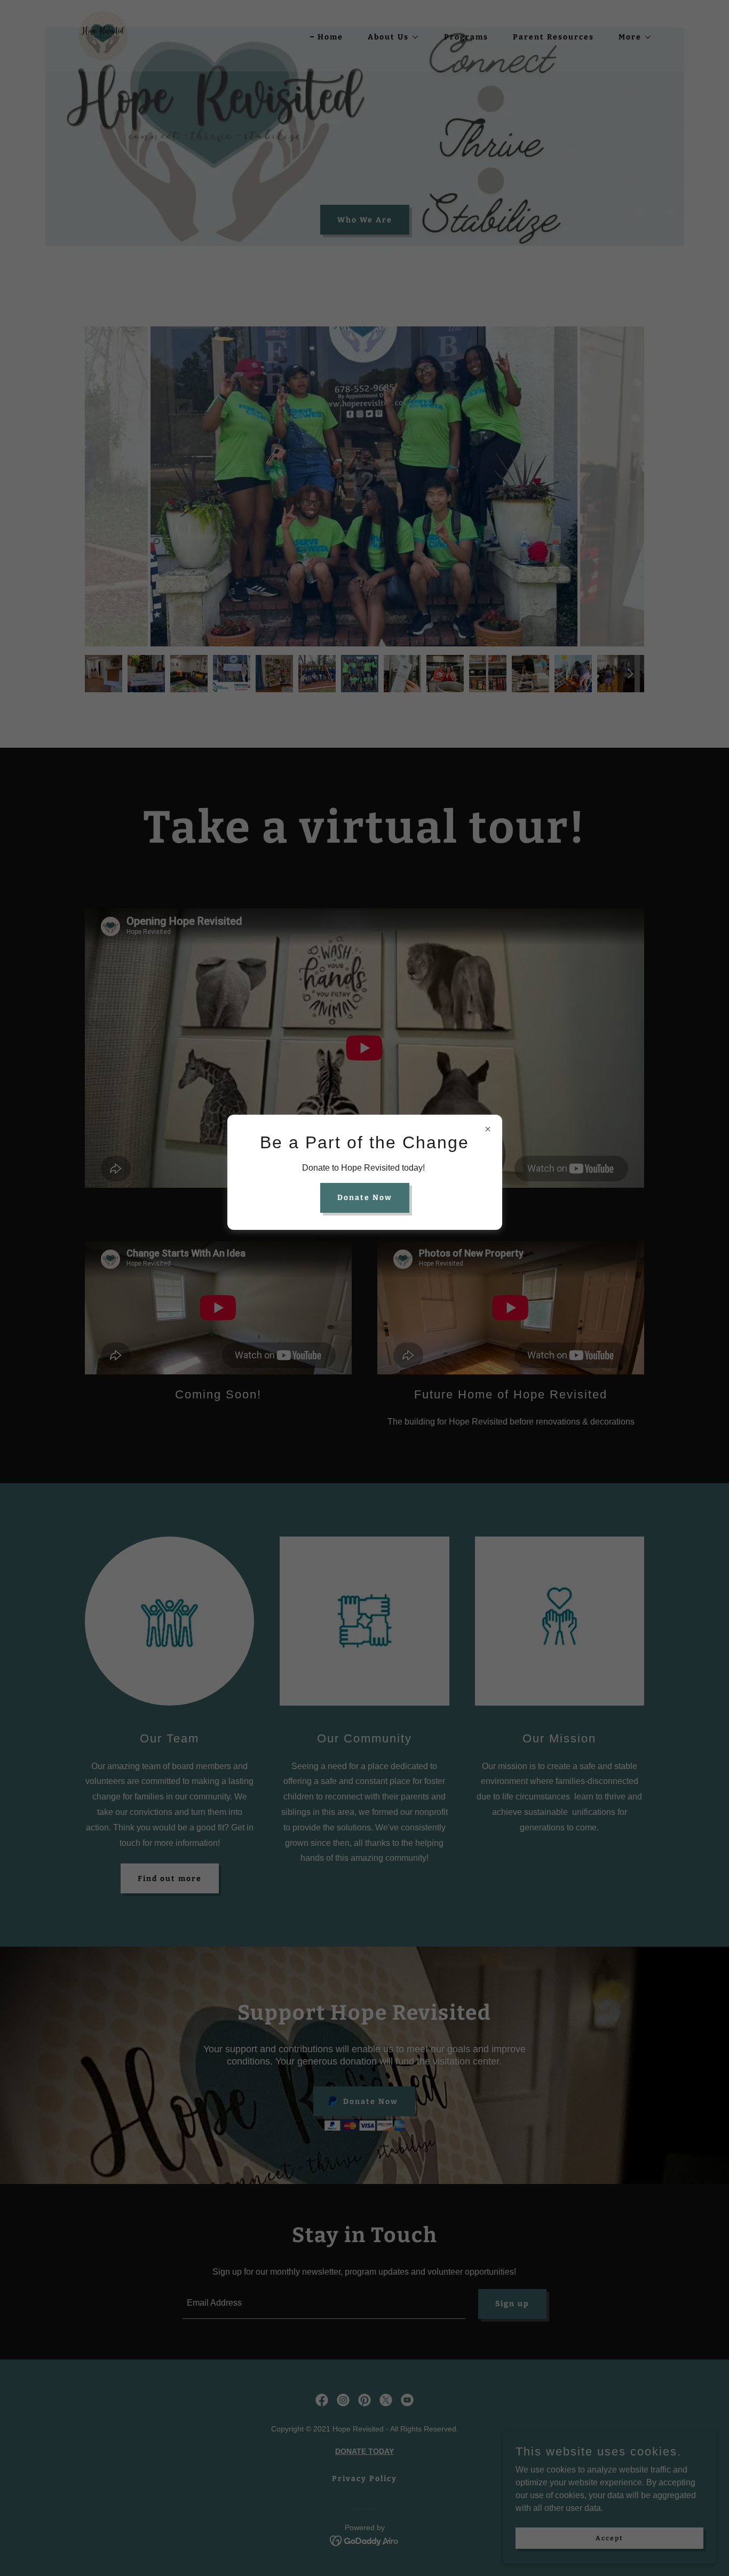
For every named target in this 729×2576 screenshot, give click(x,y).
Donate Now (365, 1198)
